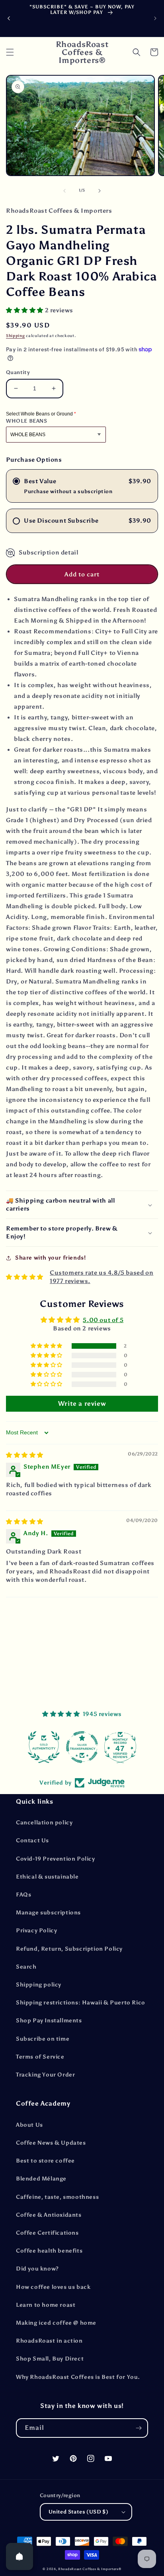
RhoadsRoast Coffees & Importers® (90, 2569)
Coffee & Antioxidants (49, 2215)
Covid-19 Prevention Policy (56, 1859)
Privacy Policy (36, 1931)
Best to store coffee (45, 2161)
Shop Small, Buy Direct (50, 2359)
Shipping (16, 336)
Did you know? (37, 2269)
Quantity (18, 372)
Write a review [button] (82, 1404)
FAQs (23, 1895)
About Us (29, 2125)
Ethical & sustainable (47, 1877)
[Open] (20, 2556)
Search (26, 1967)
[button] (10, 52)
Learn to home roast (46, 2305)
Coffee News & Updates (51, 2143)
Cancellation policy (44, 1823)
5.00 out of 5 (103, 1320)
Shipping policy (39, 1985)
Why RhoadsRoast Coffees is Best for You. (78, 2377)
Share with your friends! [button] (50, 1258)
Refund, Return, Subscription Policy (69, 1949)
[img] (25, 1455)
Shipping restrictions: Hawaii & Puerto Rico (81, 2003)
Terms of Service (40, 2057)
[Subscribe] (139, 2428)
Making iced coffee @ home (56, 2323)
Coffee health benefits (49, 2251)
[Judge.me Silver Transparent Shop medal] (82, 1747)
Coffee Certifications (47, 2233)
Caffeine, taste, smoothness (57, 2197)
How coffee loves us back (53, 2287)
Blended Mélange (41, 2179)
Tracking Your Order (45, 2075)
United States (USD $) (78, 2512)
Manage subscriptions (48, 1913)
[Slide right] (100, 191)
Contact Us (32, 1840)
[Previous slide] (9, 18)
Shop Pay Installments (49, 2021)
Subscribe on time (43, 2039)
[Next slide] (155, 18)
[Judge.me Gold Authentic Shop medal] (44, 1747)
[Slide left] (64, 191)
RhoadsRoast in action (49, 2341)
